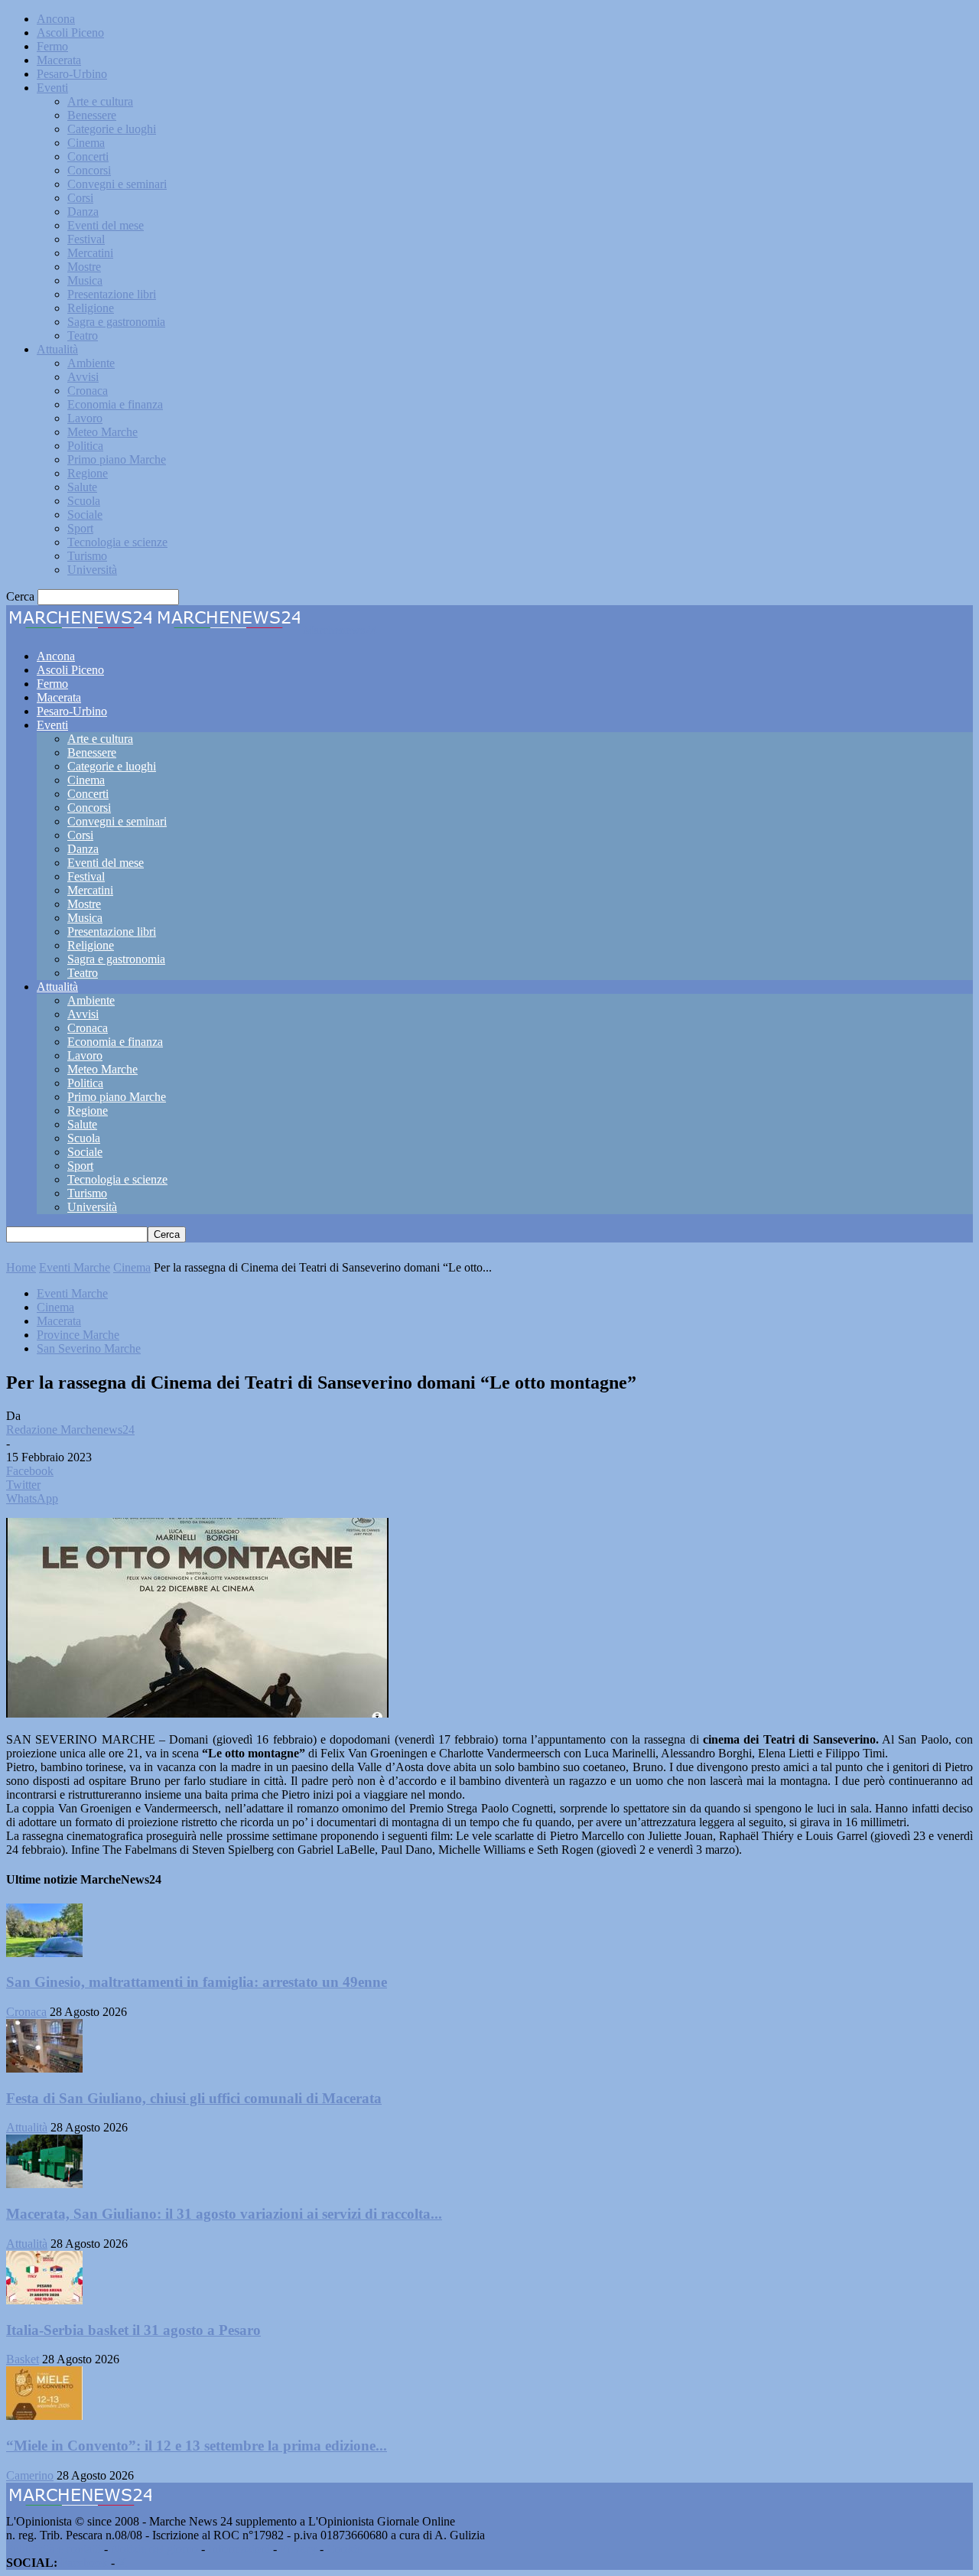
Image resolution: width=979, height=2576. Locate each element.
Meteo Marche (102, 432)
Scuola (84, 501)
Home (21, 1267)
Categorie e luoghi (112, 129)
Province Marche (78, 1335)
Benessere (92, 115)
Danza (83, 212)
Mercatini (90, 253)
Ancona (56, 19)
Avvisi (83, 377)
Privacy (298, 2549)
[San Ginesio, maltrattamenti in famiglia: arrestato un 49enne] (44, 1953)
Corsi (80, 198)
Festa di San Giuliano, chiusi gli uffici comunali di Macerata (194, 2098)
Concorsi (89, 170)
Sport (80, 528)
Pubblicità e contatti (54, 2549)
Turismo (87, 556)
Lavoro (85, 418)
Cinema (86, 143)
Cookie (344, 2549)
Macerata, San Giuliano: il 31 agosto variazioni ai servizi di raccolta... (224, 2214)
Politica (85, 446)
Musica (85, 280)
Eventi (52, 88)
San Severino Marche (89, 1348)
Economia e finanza (115, 404)
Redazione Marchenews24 (70, 1430)
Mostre (84, 267)
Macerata (59, 60)
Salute (82, 487)
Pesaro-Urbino (72, 74)
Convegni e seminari (117, 184)
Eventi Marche (75, 1267)
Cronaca (88, 391)
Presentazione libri (112, 294)
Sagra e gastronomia (116, 322)
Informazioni (239, 2549)
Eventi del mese (106, 225)
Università (92, 570)
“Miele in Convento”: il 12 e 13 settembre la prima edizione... (197, 2446)
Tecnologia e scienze (117, 542)
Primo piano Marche (117, 459)
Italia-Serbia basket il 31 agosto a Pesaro (133, 2330)
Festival (86, 239)
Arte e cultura (100, 101)
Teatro (83, 335)
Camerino (30, 2475)
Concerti (88, 156)
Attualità (57, 349)
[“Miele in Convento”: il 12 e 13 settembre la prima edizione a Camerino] (44, 2416)
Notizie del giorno (154, 2549)
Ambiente (91, 363)
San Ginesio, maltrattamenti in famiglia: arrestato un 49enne (197, 1982)
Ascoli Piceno (70, 33)
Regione (88, 473)
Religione (91, 308)
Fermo (52, 46)
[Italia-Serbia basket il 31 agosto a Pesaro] (44, 2300)
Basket (23, 2359)
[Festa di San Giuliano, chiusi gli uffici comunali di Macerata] (44, 2068)
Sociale (85, 515)
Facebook (84, 2563)
